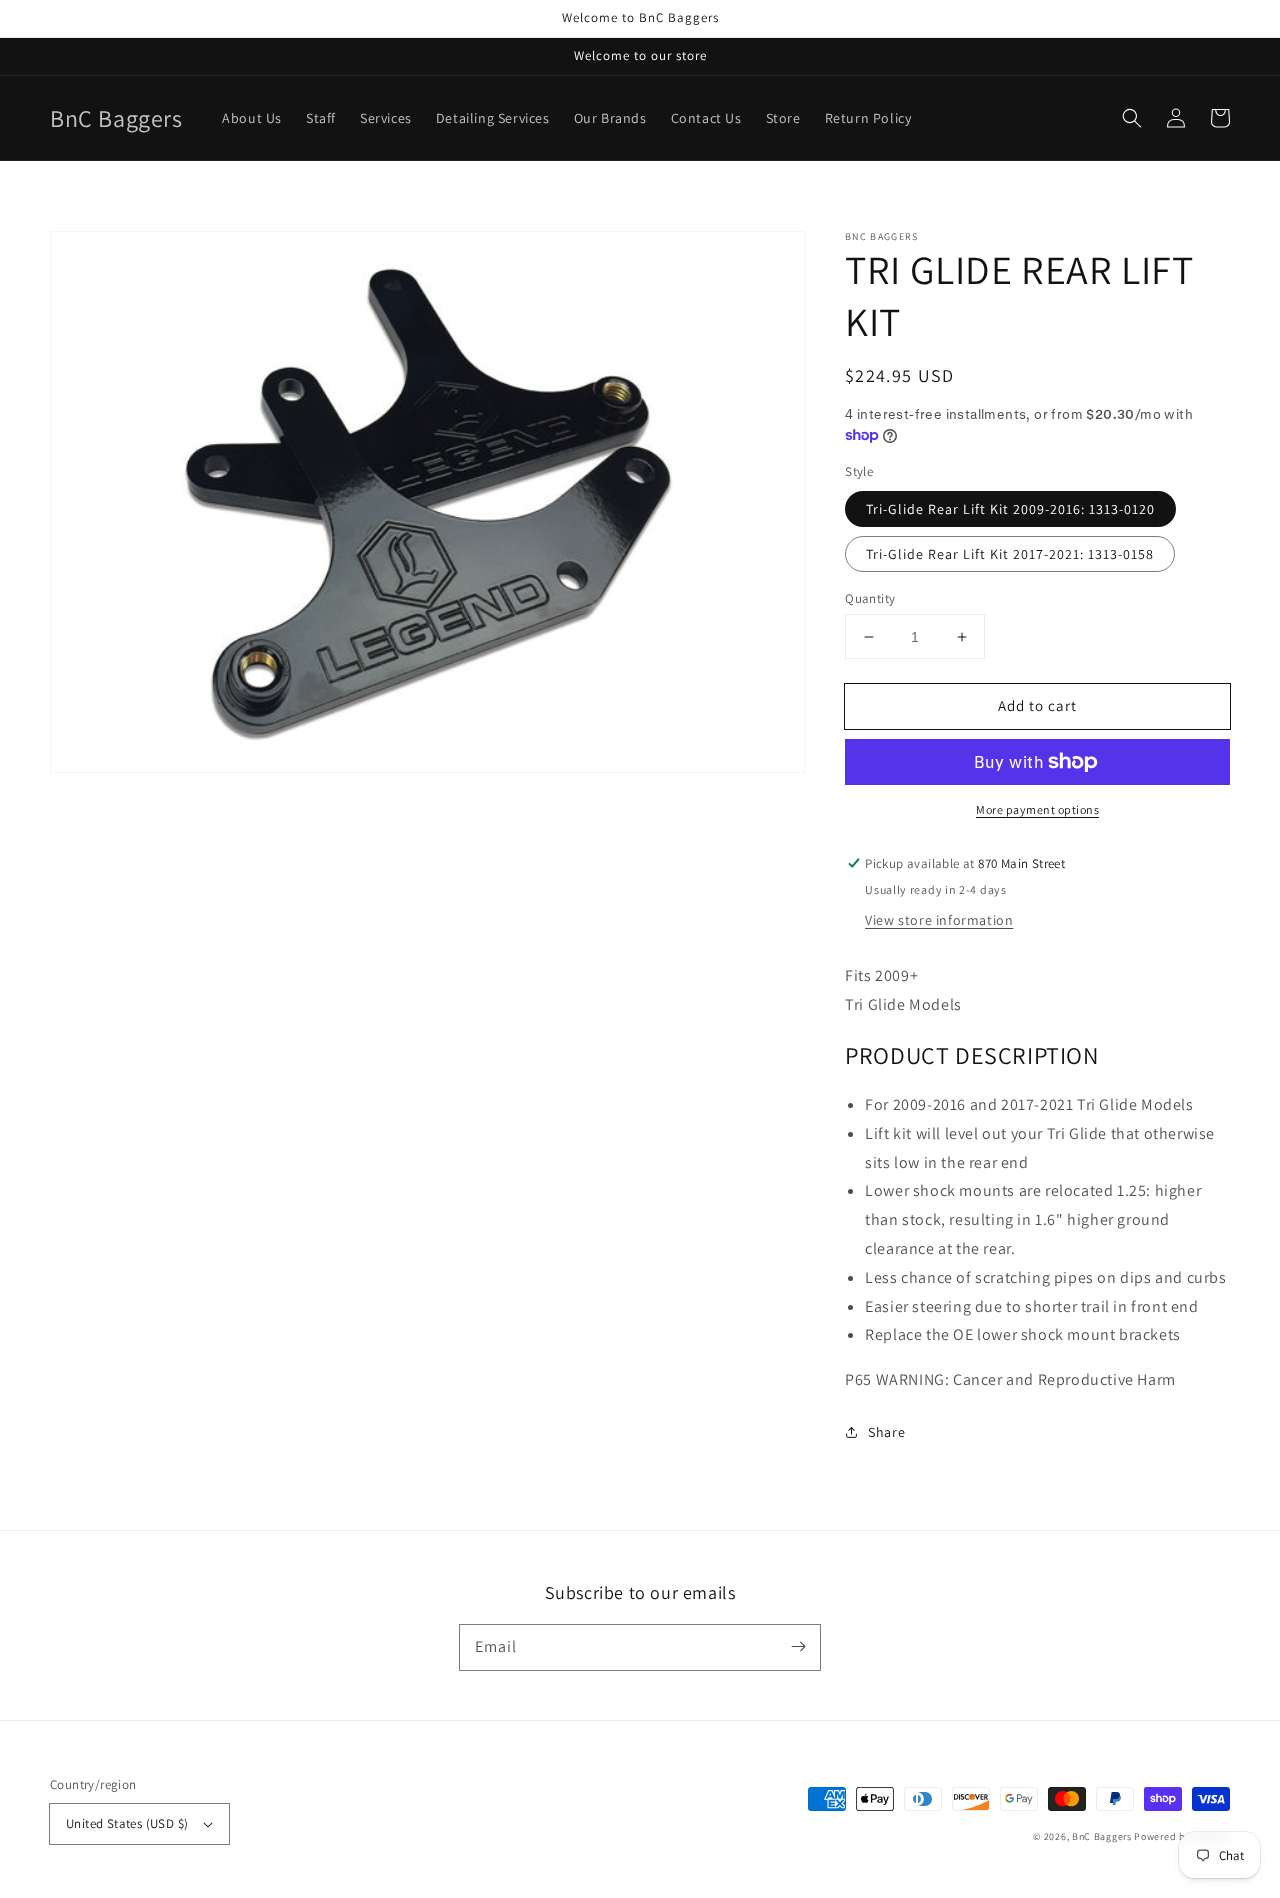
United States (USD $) (127, 1823)
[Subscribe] (798, 1647)
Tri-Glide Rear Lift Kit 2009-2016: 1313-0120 (1010, 509)
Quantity (870, 598)
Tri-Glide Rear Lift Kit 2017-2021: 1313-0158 (1010, 554)
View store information (939, 920)
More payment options (1037, 809)
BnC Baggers (1102, 1836)
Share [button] (886, 1432)
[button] (1132, 118)
